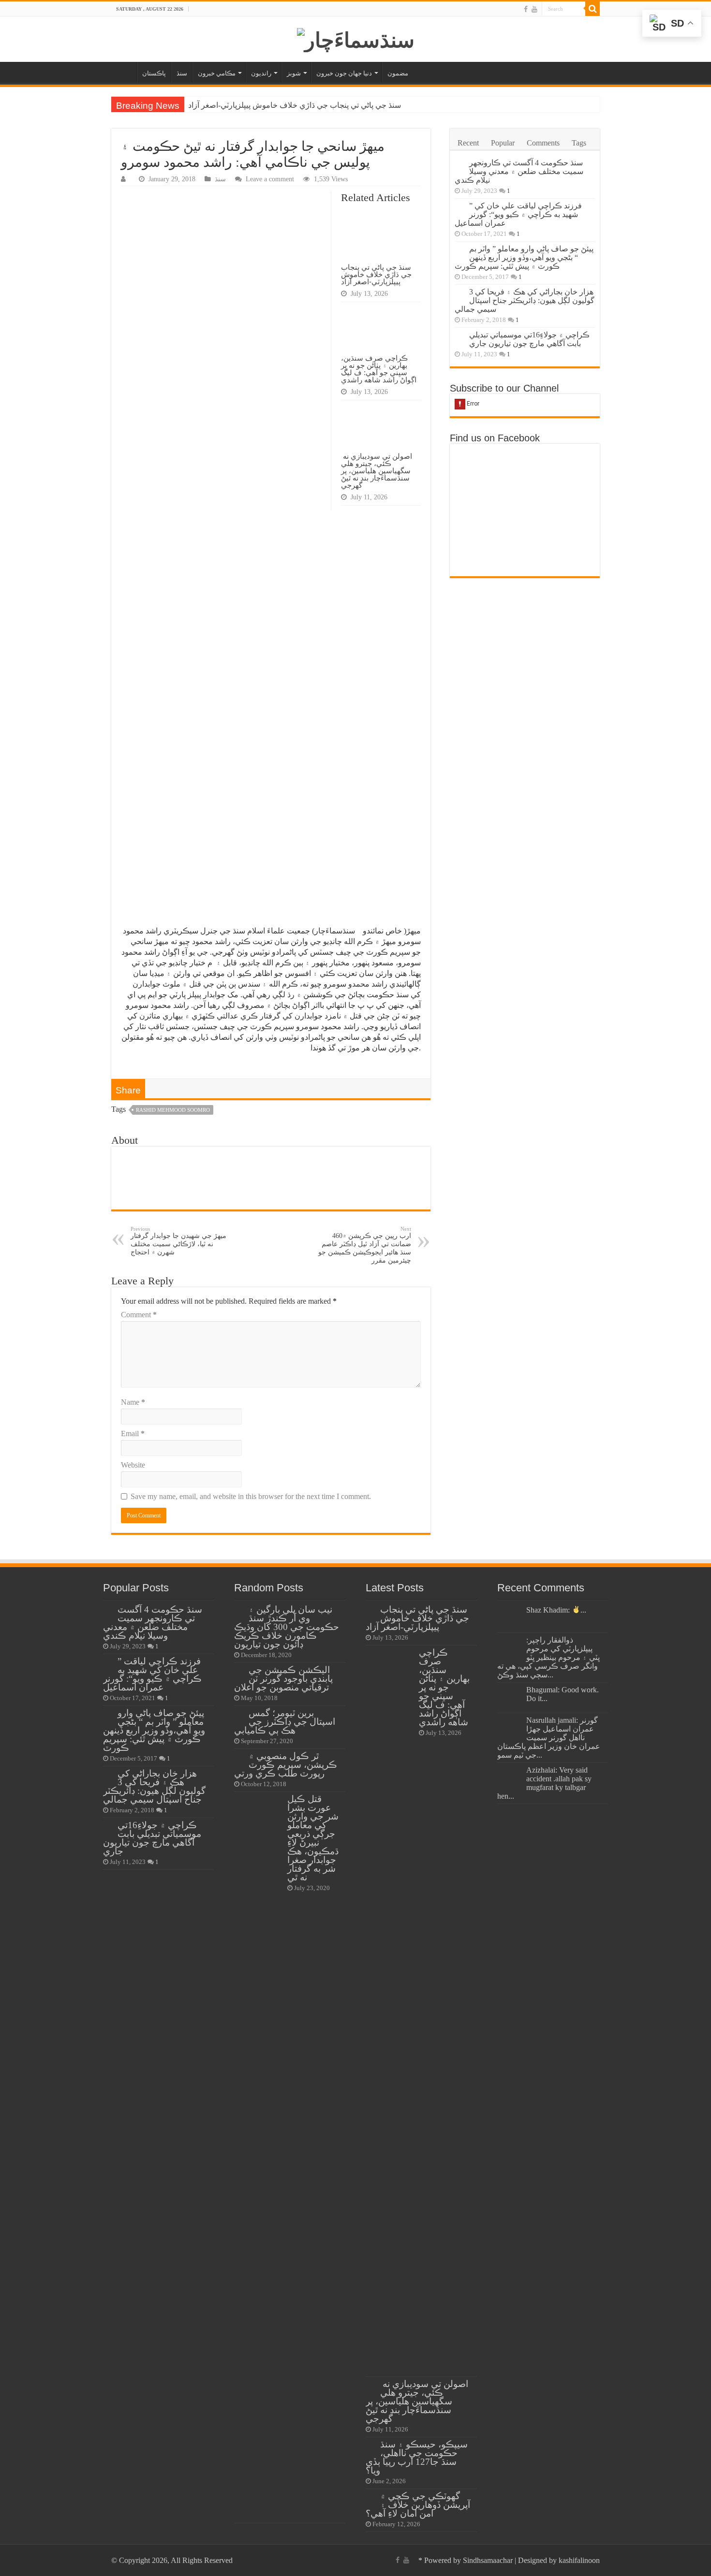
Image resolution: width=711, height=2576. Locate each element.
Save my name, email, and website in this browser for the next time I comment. (251, 1496)
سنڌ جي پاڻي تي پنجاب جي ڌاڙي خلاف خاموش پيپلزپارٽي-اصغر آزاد (295, 105)
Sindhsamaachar (488, 2560)
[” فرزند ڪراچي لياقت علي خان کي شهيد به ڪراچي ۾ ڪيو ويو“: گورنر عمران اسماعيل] (459, 206)
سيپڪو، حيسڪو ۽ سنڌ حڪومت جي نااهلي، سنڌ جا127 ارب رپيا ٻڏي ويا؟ (417, 2457)
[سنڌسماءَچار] (356, 38)
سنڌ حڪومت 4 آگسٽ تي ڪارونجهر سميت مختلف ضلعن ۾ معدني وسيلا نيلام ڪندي (519, 171)
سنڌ (182, 73)
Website (133, 1465)
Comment (139, 1315)
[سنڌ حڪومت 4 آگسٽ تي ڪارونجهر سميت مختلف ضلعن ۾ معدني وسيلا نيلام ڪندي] (459, 163)
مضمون (398, 73)
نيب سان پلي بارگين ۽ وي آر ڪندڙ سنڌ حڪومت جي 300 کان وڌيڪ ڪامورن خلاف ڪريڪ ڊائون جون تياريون (287, 1627)
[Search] (592, 9)
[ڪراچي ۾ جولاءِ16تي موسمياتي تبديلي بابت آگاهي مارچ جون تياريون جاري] (459, 335)
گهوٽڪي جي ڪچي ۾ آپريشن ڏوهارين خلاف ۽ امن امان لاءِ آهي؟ (418, 2505)
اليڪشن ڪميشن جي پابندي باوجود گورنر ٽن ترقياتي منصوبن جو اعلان (283, 1679)
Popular (503, 143)
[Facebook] (526, 9)
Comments (543, 143)
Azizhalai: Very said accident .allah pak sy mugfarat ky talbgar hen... (544, 1783)
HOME (124, 72)
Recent (468, 143)
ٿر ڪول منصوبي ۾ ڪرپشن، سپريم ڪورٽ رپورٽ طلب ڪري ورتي (286, 1765)
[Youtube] (534, 9)
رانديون (261, 73)
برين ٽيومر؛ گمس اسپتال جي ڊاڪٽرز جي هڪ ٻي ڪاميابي (285, 1722)
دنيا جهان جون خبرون (344, 73)
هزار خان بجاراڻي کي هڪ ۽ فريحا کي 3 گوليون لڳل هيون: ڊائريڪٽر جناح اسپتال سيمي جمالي (525, 300)
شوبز (294, 73)
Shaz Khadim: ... (556, 1610)
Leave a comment (270, 179)
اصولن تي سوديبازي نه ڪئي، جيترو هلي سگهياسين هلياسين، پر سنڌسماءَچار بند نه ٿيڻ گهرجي (377, 471)
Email (133, 1434)
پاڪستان (154, 73)
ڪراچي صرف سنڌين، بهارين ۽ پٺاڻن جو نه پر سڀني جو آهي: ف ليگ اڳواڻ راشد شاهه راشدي (379, 369)
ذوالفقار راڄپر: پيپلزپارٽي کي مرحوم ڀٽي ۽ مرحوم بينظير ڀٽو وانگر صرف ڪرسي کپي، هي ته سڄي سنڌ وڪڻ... (548, 1657)
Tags (579, 143)
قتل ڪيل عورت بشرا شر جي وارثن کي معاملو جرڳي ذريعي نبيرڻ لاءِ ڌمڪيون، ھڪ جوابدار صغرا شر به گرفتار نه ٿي (313, 1838)
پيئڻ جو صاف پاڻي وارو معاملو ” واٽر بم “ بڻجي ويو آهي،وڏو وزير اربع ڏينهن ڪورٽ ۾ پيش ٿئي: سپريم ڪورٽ (524, 257)
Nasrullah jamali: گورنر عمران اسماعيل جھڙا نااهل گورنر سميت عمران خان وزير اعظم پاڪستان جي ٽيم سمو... (549, 1738)
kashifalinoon (579, 2560)
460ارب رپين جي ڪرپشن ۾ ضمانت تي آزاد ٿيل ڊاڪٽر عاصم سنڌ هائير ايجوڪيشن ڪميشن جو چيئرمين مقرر (365, 1245)
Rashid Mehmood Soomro (173, 1110)
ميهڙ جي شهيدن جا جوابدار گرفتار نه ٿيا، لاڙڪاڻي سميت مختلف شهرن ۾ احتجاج (178, 1241)
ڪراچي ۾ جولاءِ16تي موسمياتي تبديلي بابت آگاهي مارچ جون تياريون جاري (529, 339)
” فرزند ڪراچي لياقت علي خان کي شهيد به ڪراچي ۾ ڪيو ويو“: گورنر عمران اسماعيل (518, 214)
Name (133, 1402)
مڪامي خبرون (217, 73)
